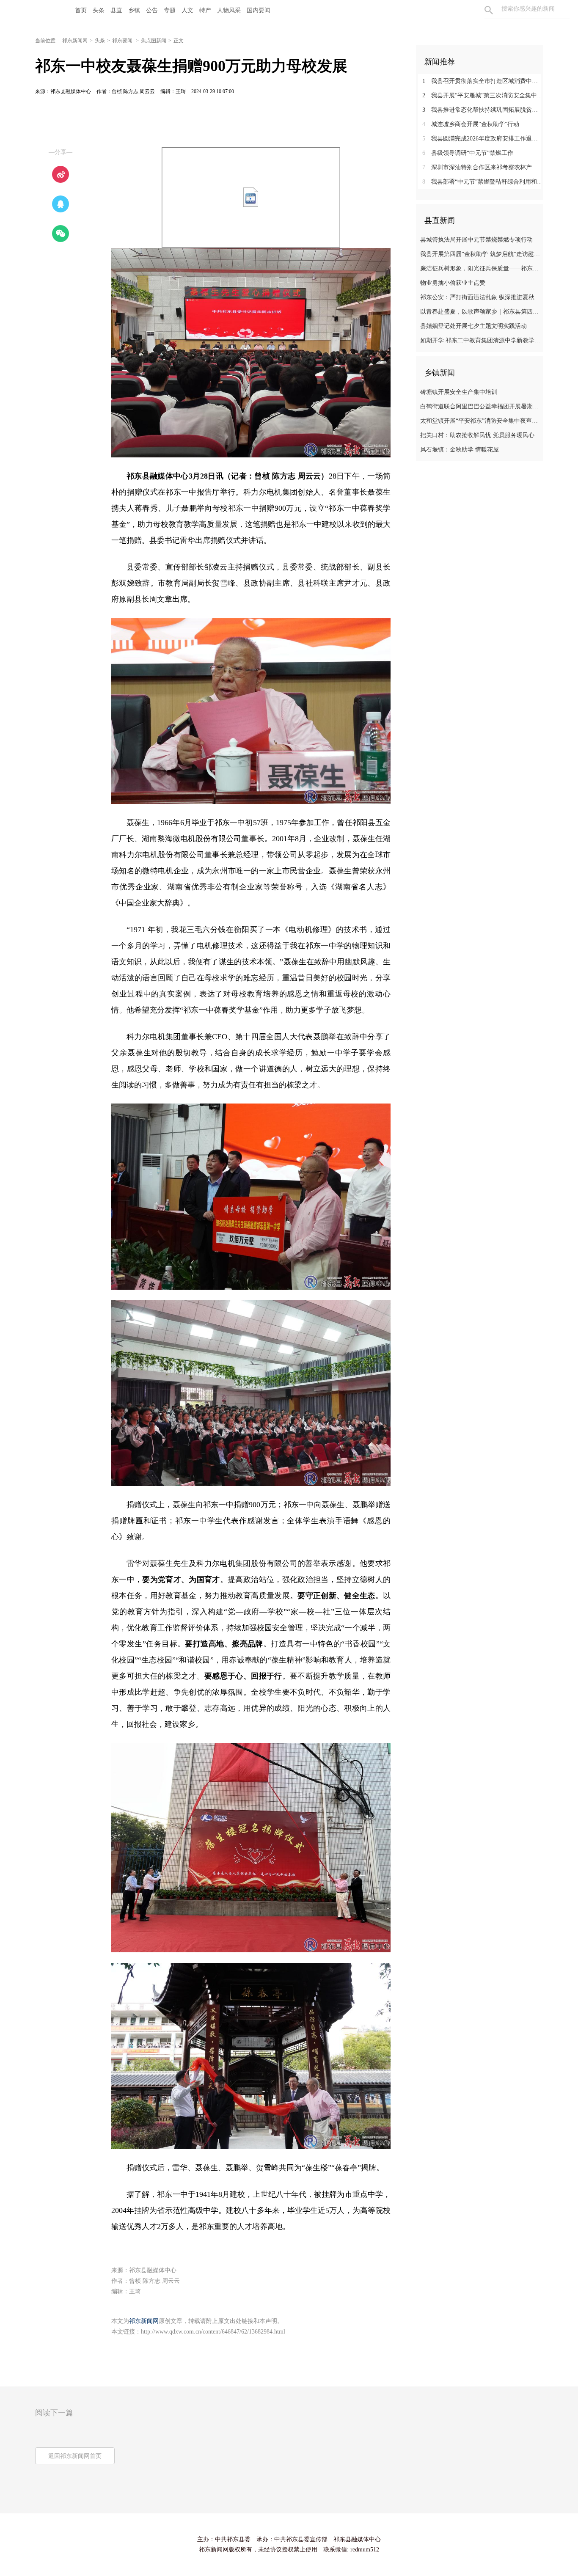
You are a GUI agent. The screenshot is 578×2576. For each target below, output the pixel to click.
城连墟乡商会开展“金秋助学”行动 (471, 124)
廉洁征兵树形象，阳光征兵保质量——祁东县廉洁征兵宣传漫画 (480, 268)
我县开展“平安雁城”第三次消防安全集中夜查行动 (483, 95)
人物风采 (229, 10)
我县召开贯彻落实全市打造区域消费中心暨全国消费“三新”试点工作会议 (483, 81)
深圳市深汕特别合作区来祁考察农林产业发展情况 (483, 167)
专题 (170, 10)
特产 (205, 10)
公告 (152, 10)
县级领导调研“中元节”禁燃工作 (468, 153)
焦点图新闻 (154, 41)
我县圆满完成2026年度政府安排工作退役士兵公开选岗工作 (483, 139)
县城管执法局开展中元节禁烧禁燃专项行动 (476, 240)
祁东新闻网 (75, 41)
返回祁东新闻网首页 (75, 2456)
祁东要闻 (123, 41)
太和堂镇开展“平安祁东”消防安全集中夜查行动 (480, 421)
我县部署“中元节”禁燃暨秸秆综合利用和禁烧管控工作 (483, 182)
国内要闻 (259, 10)
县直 (116, 10)
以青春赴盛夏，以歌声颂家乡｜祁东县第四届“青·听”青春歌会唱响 (480, 312)
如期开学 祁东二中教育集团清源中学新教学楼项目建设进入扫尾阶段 (480, 340)
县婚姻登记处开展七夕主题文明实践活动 (473, 326)
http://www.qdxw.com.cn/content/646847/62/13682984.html (213, 2332)
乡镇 (134, 10)
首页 (81, 10)
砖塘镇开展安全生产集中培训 (459, 392)
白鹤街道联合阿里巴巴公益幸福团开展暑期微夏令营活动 (480, 406)
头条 (99, 10)
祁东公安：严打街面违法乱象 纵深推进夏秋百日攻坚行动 (480, 297)
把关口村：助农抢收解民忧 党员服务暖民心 (477, 435)
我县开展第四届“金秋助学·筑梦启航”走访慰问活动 (480, 254)
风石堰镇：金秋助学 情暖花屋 (460, 450)
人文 (187, 10)
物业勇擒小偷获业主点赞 (453, 283)
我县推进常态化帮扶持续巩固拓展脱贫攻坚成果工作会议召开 (483, 110)
